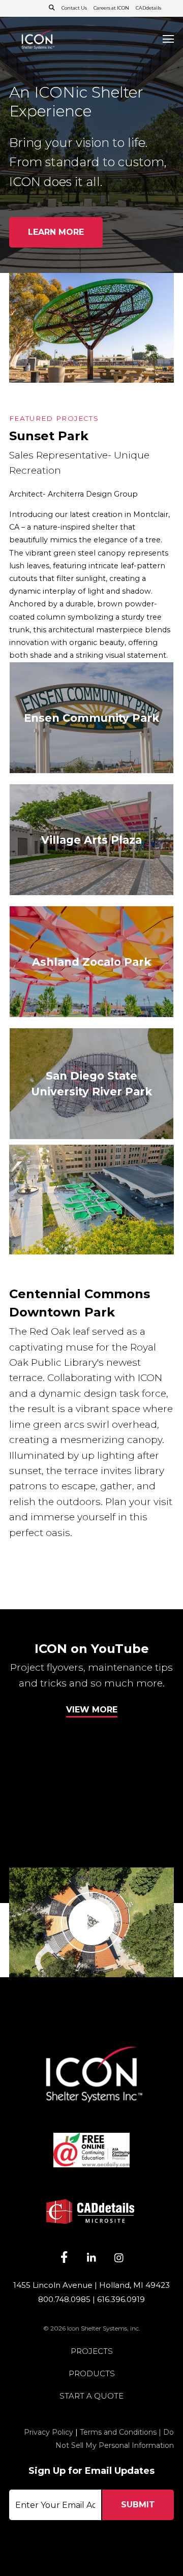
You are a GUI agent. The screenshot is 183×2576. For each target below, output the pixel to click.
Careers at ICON (111, 8)
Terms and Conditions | (121, 2432)
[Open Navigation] (168, 39)
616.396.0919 (121, 2299)
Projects (92, 2352)
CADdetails (148, 8)
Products (92, 2374)
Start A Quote (91, 2396)
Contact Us (74, 8)
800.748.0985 (64, 2299)
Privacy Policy (49, 2432)
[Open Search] (52, 8)
